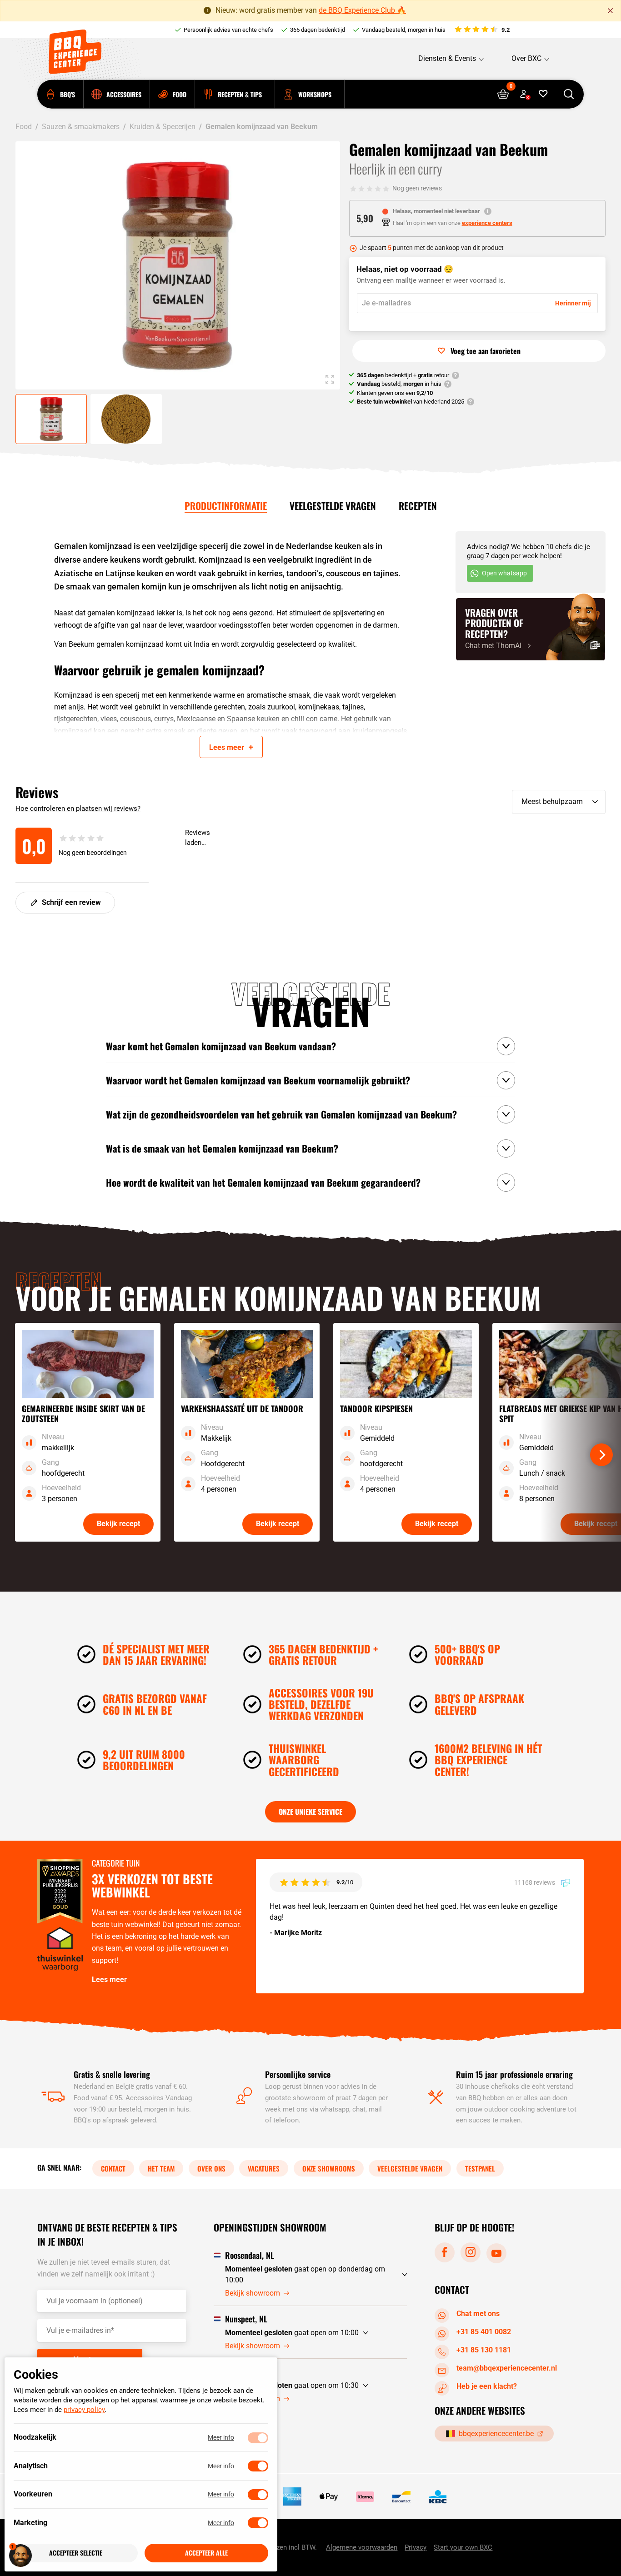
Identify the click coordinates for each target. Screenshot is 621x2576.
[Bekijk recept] (88, 1432)
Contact (113, 2168)
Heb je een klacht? (487, 2386)
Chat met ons (478, 2314)
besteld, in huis (399, 384)
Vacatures (264, 2168)
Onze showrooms (329, 2168)
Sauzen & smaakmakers (81, 127)
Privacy (416, 2547)
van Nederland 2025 (411, 402)
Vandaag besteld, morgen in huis (404, 30)
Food (24, 127)
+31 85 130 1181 (484, 2350)
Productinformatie (226, 506)
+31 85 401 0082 (484, 2332)
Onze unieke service (310, 1812)
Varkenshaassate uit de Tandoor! (308, 743)
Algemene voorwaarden (362, 2547)
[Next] (601, 1455)
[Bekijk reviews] (482, 30)
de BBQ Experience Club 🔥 (362, 10)
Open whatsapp (504, 573)
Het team (161, 2168)
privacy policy (84, 2410)
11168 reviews (535, 1882)
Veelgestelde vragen (333, 506)
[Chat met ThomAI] (531, 629)
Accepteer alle (206, 2553)
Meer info (221, 2438)
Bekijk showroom (253, 2293)
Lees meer (109, 1979)
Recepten (418, 506)
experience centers (487, 223)
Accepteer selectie (76, 2553)
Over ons (211, 2168)
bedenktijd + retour (403, 375)
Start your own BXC (463, 2547)
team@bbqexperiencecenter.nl (507, 2368)
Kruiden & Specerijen (163, 127)
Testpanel (480, 2168)
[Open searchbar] (569, 94)
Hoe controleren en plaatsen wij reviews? (78, 809)
